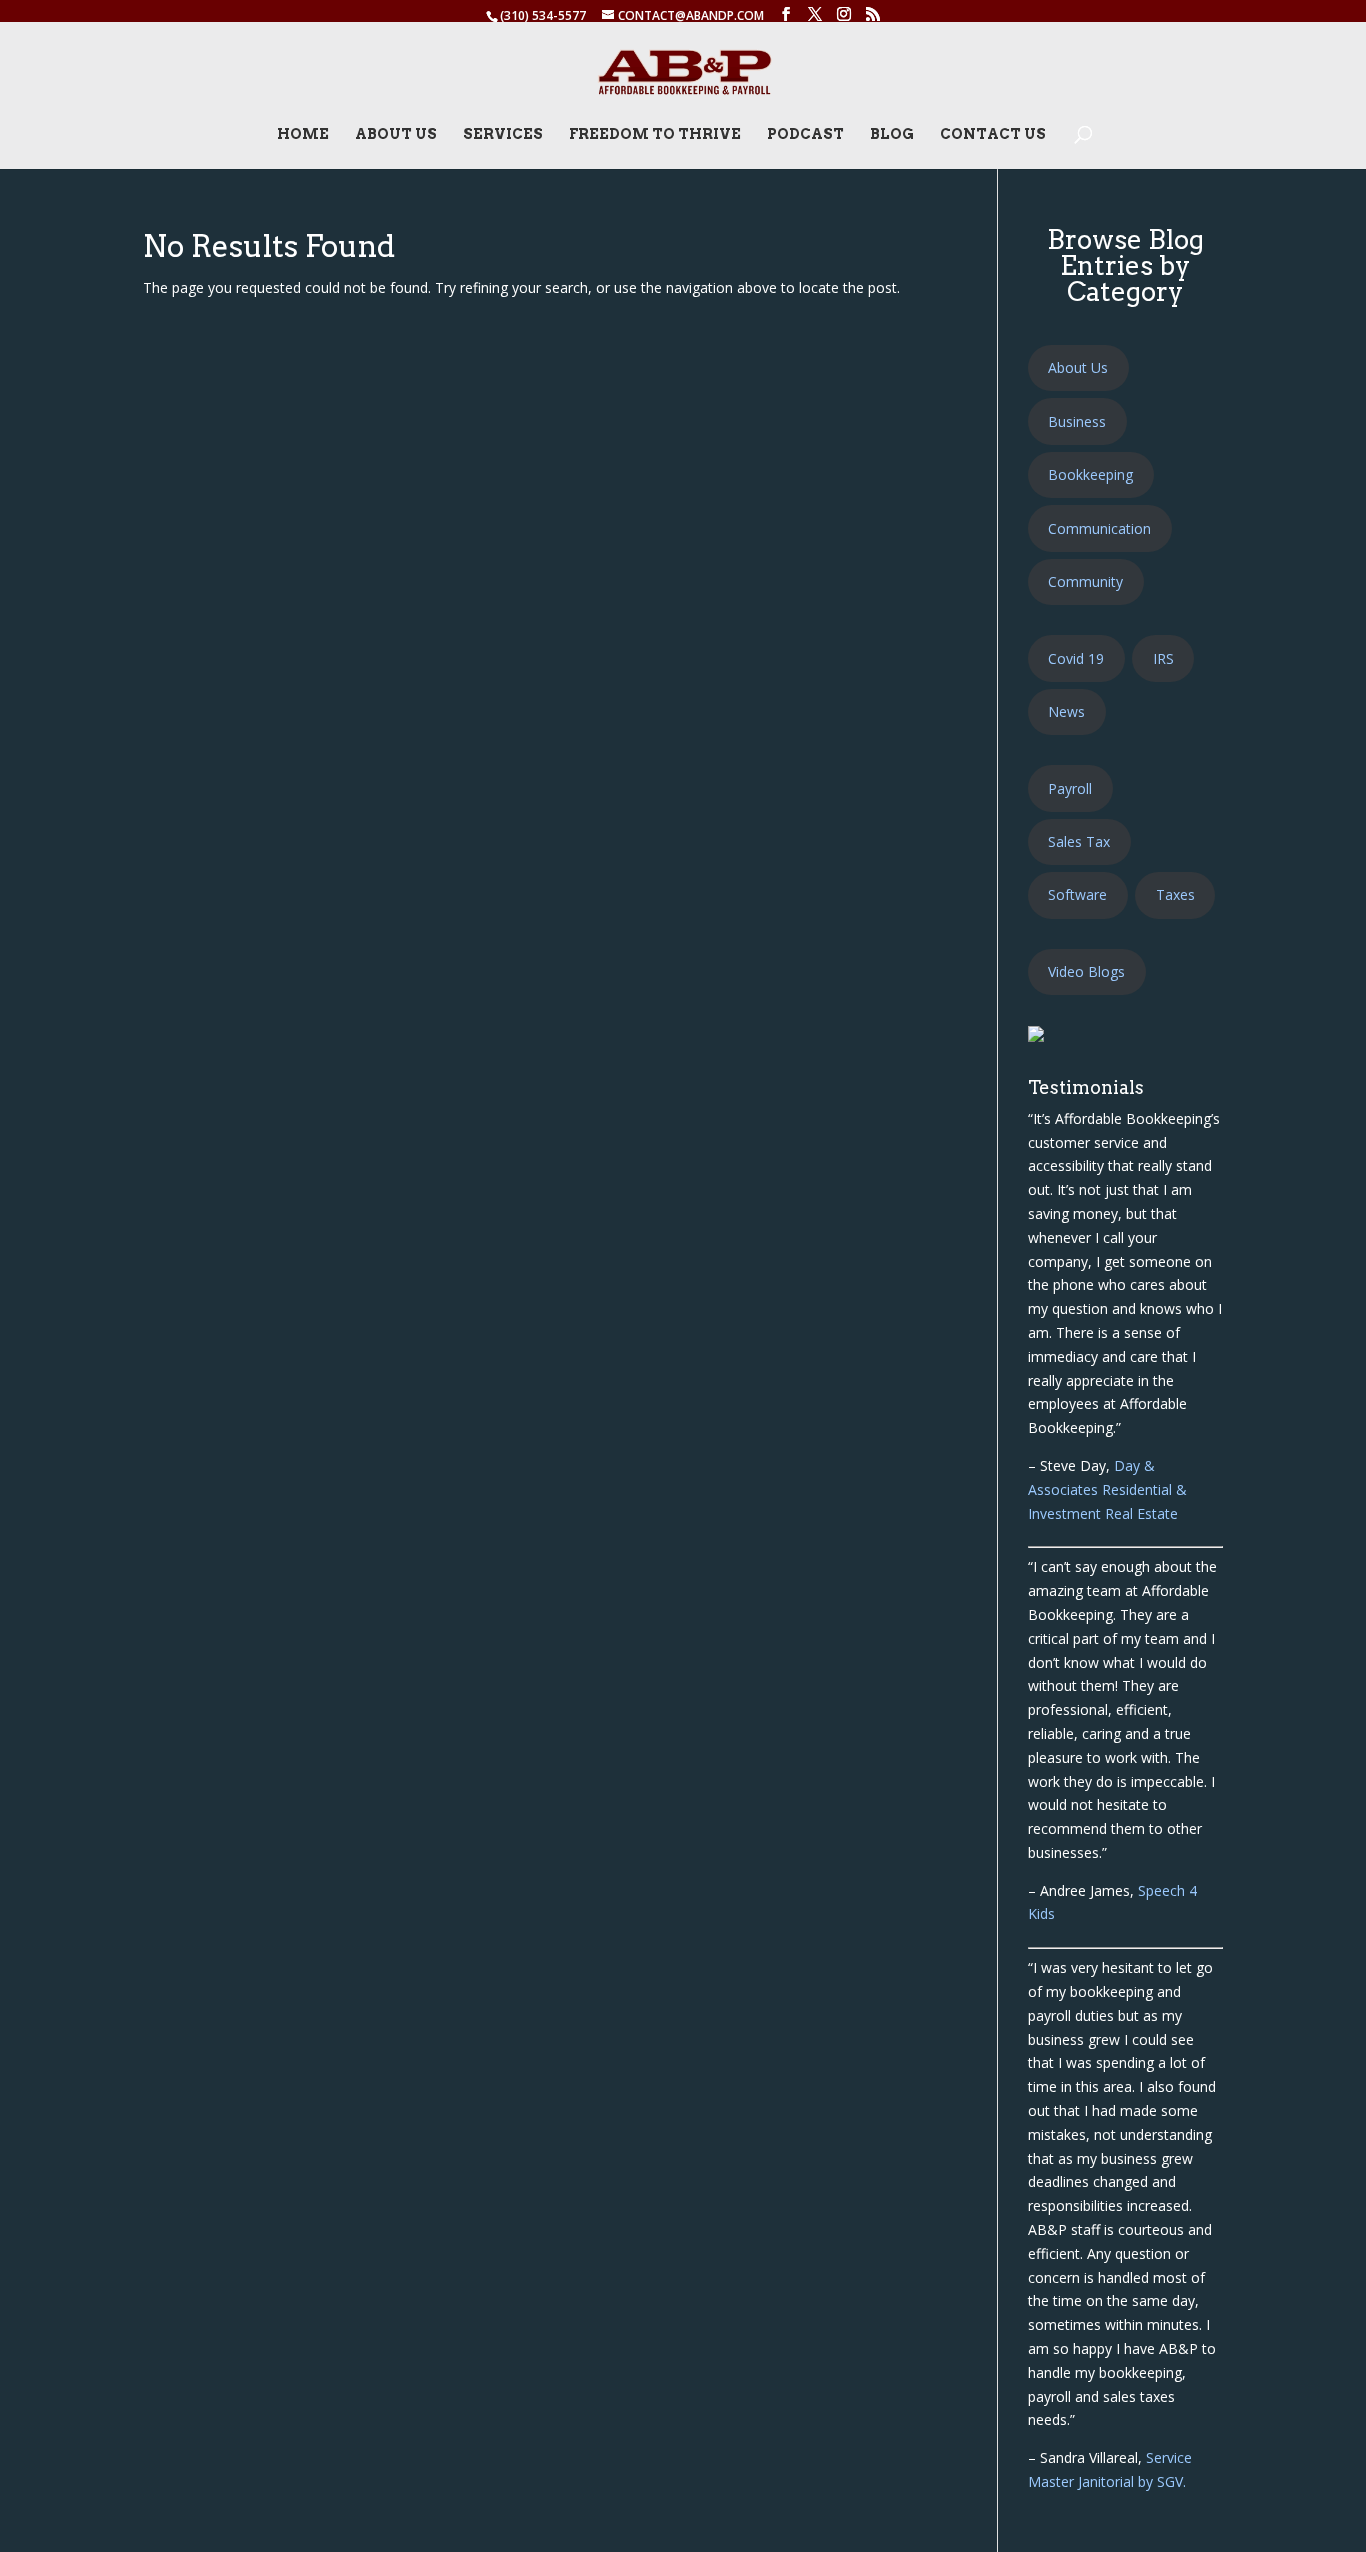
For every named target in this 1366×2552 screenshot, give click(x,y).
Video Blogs (1086, 971)
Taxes (1175, 894)
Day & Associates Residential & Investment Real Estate (1107, 1489)
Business (1077, 421)
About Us (396, 134)
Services (503, 134)
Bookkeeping (1090, 474)
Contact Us (993, 134)
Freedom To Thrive (655, 134)
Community (1085, 581)
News (1066, 711)
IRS (1163, 658)
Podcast (805, 134)
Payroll (1070, 788)
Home (303, 134)
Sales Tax (1079, 841)
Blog (892, 134)
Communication (1099, 528)
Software (1077, 894)
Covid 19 (1076, 658)
